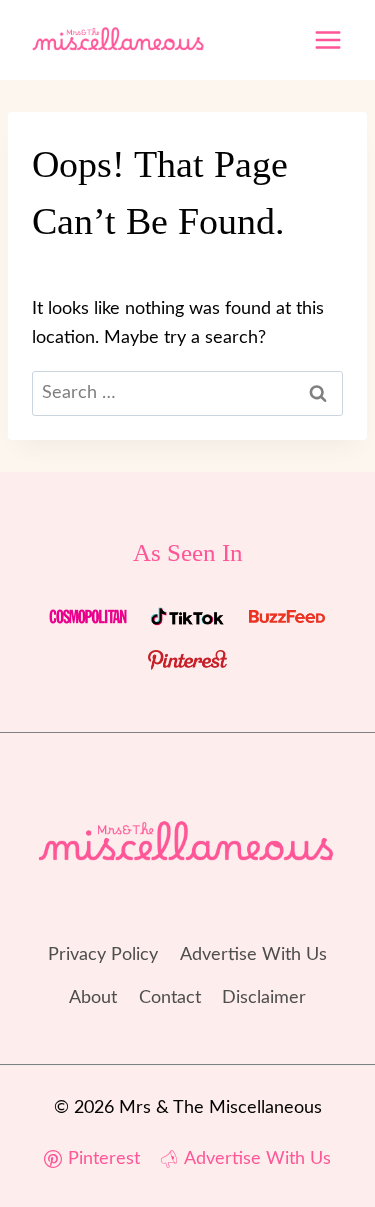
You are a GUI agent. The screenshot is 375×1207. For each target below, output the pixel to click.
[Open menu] (327, 39)
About (93, 998)
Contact (170, 998)
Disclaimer (264, 998)
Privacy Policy (103, 955)
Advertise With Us (253, 955)
